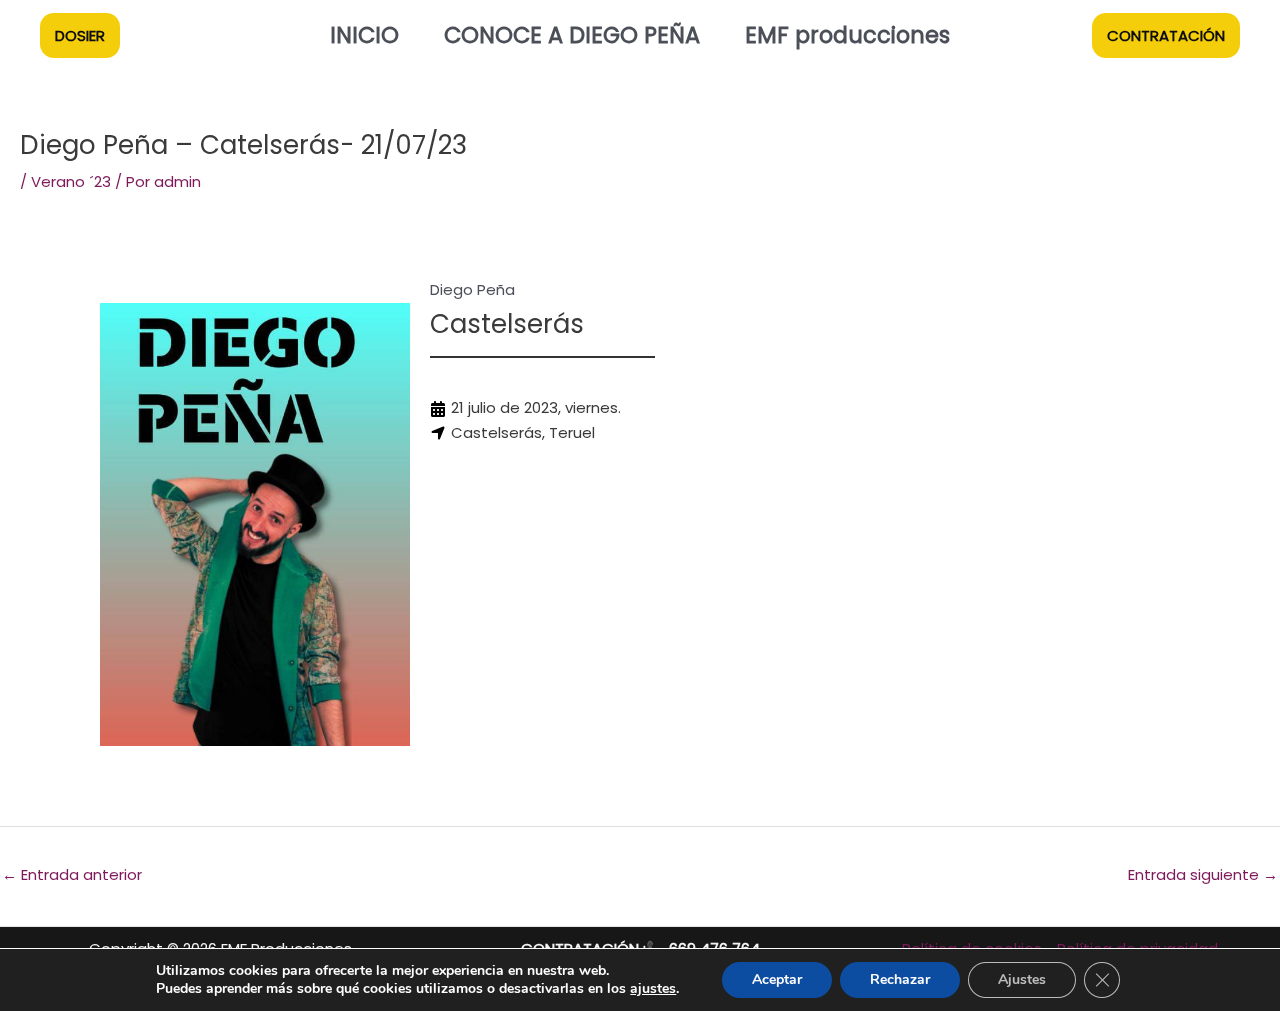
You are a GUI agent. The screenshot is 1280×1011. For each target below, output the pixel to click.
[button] (80, 35)
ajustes (653, 989)
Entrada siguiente (1203, 874)
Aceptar (777, 979)
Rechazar (900, 979)
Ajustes (1022, 979)
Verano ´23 (71, 181)
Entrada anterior (72, 874)
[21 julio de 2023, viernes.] (525, 408)
